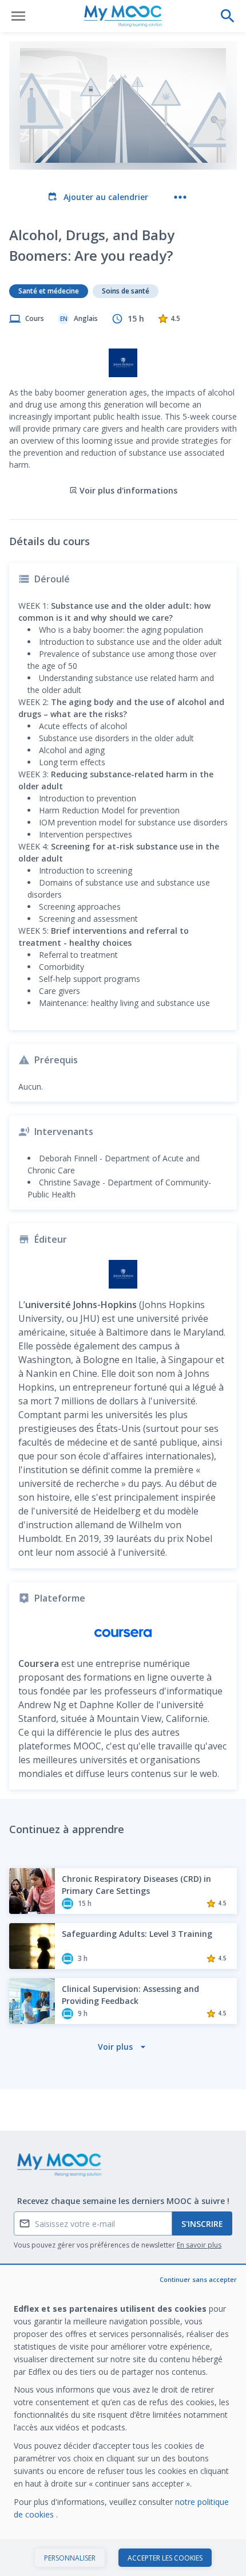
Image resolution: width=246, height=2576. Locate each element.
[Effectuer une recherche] (228, 16)
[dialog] (123, 2421)
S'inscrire (202, 2224)
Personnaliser (70, 2558)
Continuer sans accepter (198, 2279)
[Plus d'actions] (180, 197)
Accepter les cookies (165, 2558)
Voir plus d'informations (128, 490)
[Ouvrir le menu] (18, 16)
